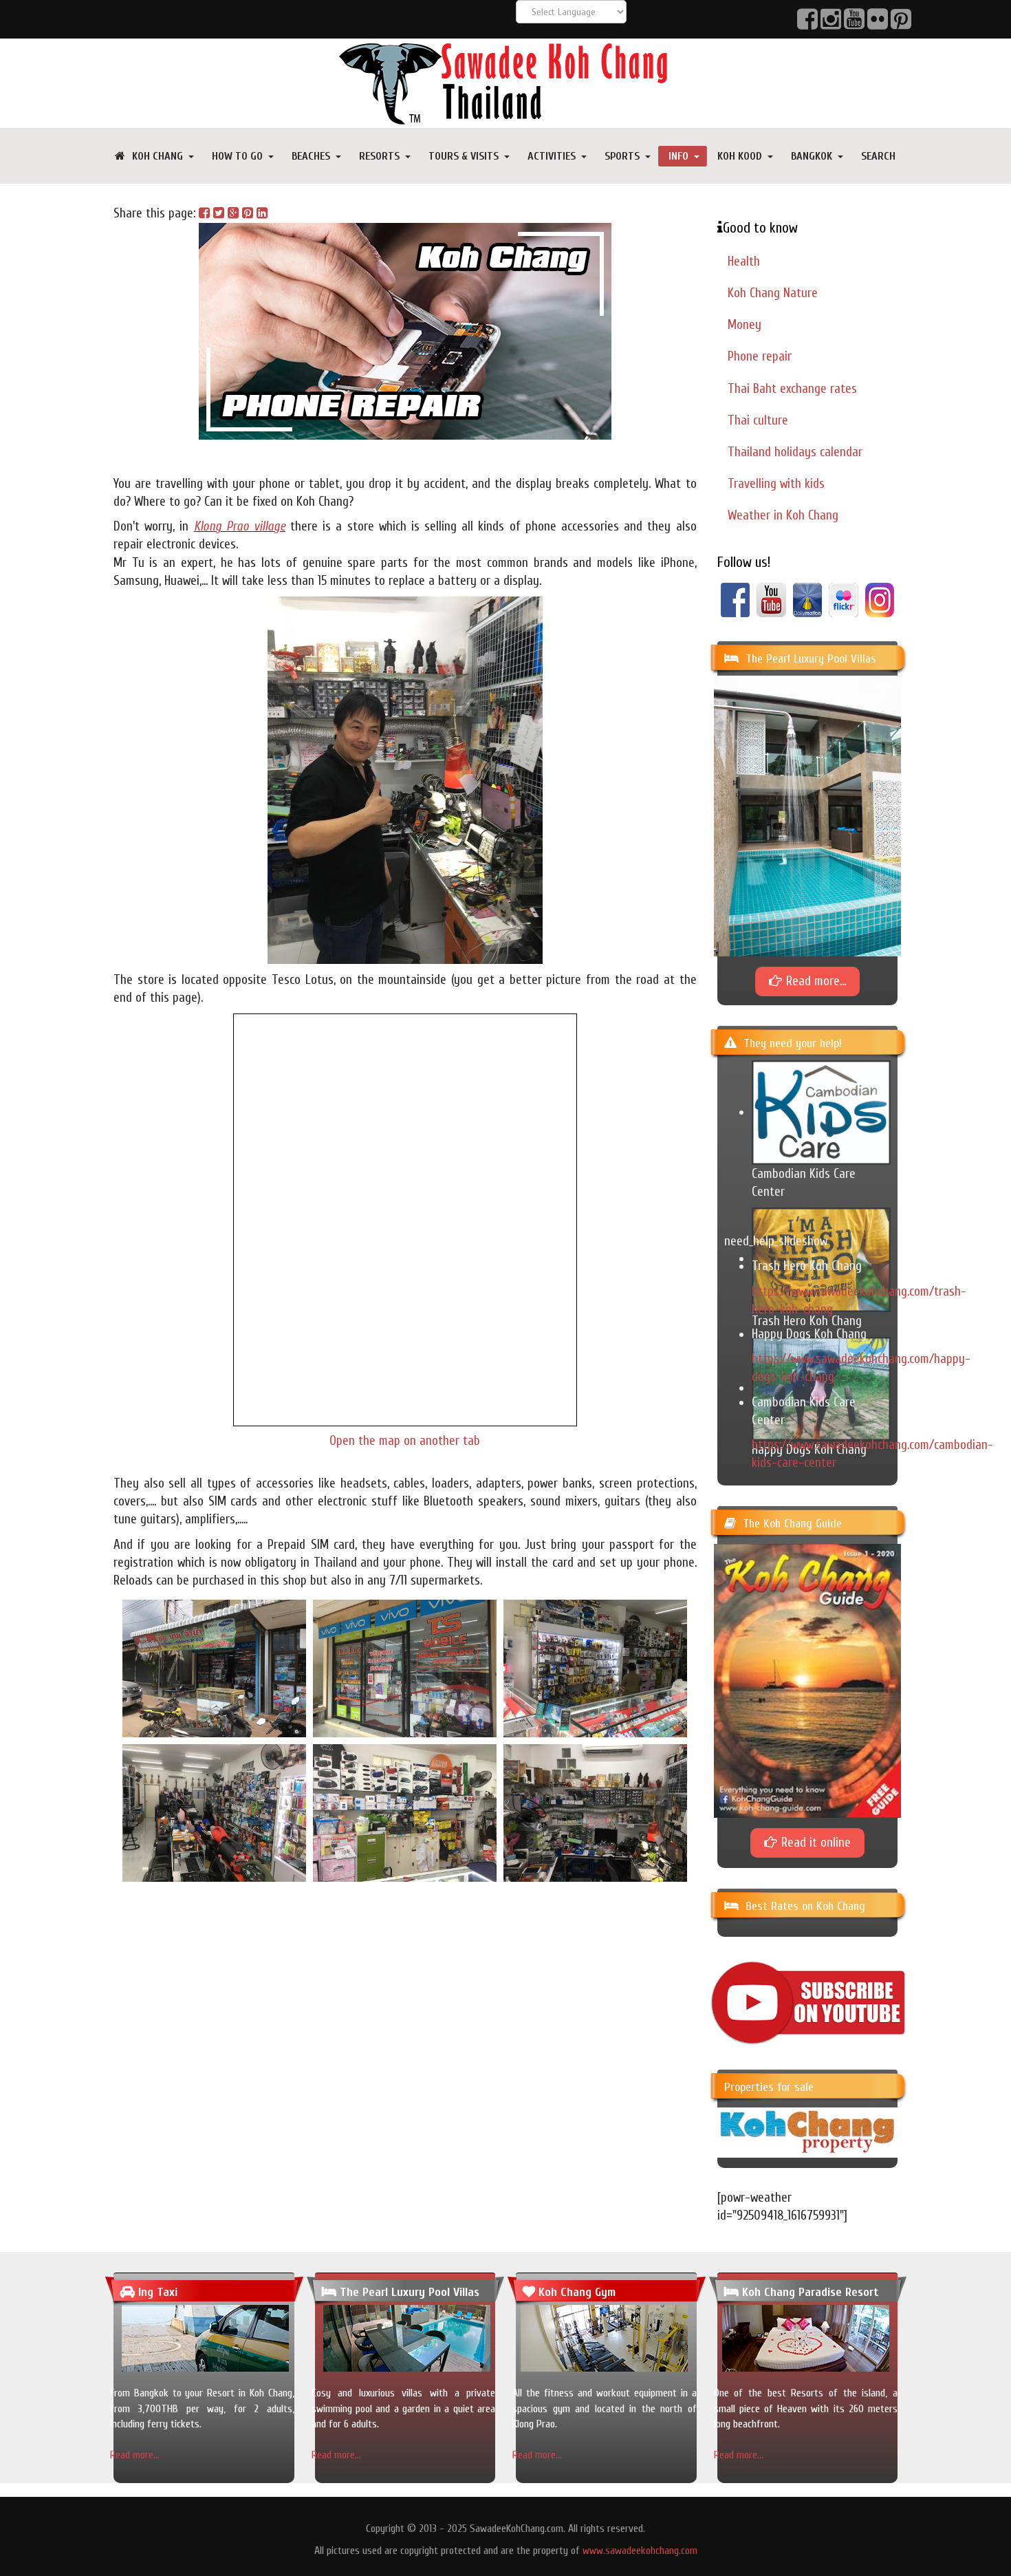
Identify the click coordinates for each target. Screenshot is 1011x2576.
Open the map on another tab (405, 1441)
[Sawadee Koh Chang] (505, 83)
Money (744, 325)
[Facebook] (736, 599)
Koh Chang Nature (773, 293)
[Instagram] (880, 599)
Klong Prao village (240, 526)
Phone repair (760, 356)
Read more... (135, 2455)
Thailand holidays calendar (795, 452)
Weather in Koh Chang (783, 515)
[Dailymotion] (808, 599)
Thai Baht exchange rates (792, 389)
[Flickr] (844, 599)
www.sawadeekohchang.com (640, 2551)
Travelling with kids (776, 484)
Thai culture (758, 420)
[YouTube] (771, 599)
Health (744, 261)
